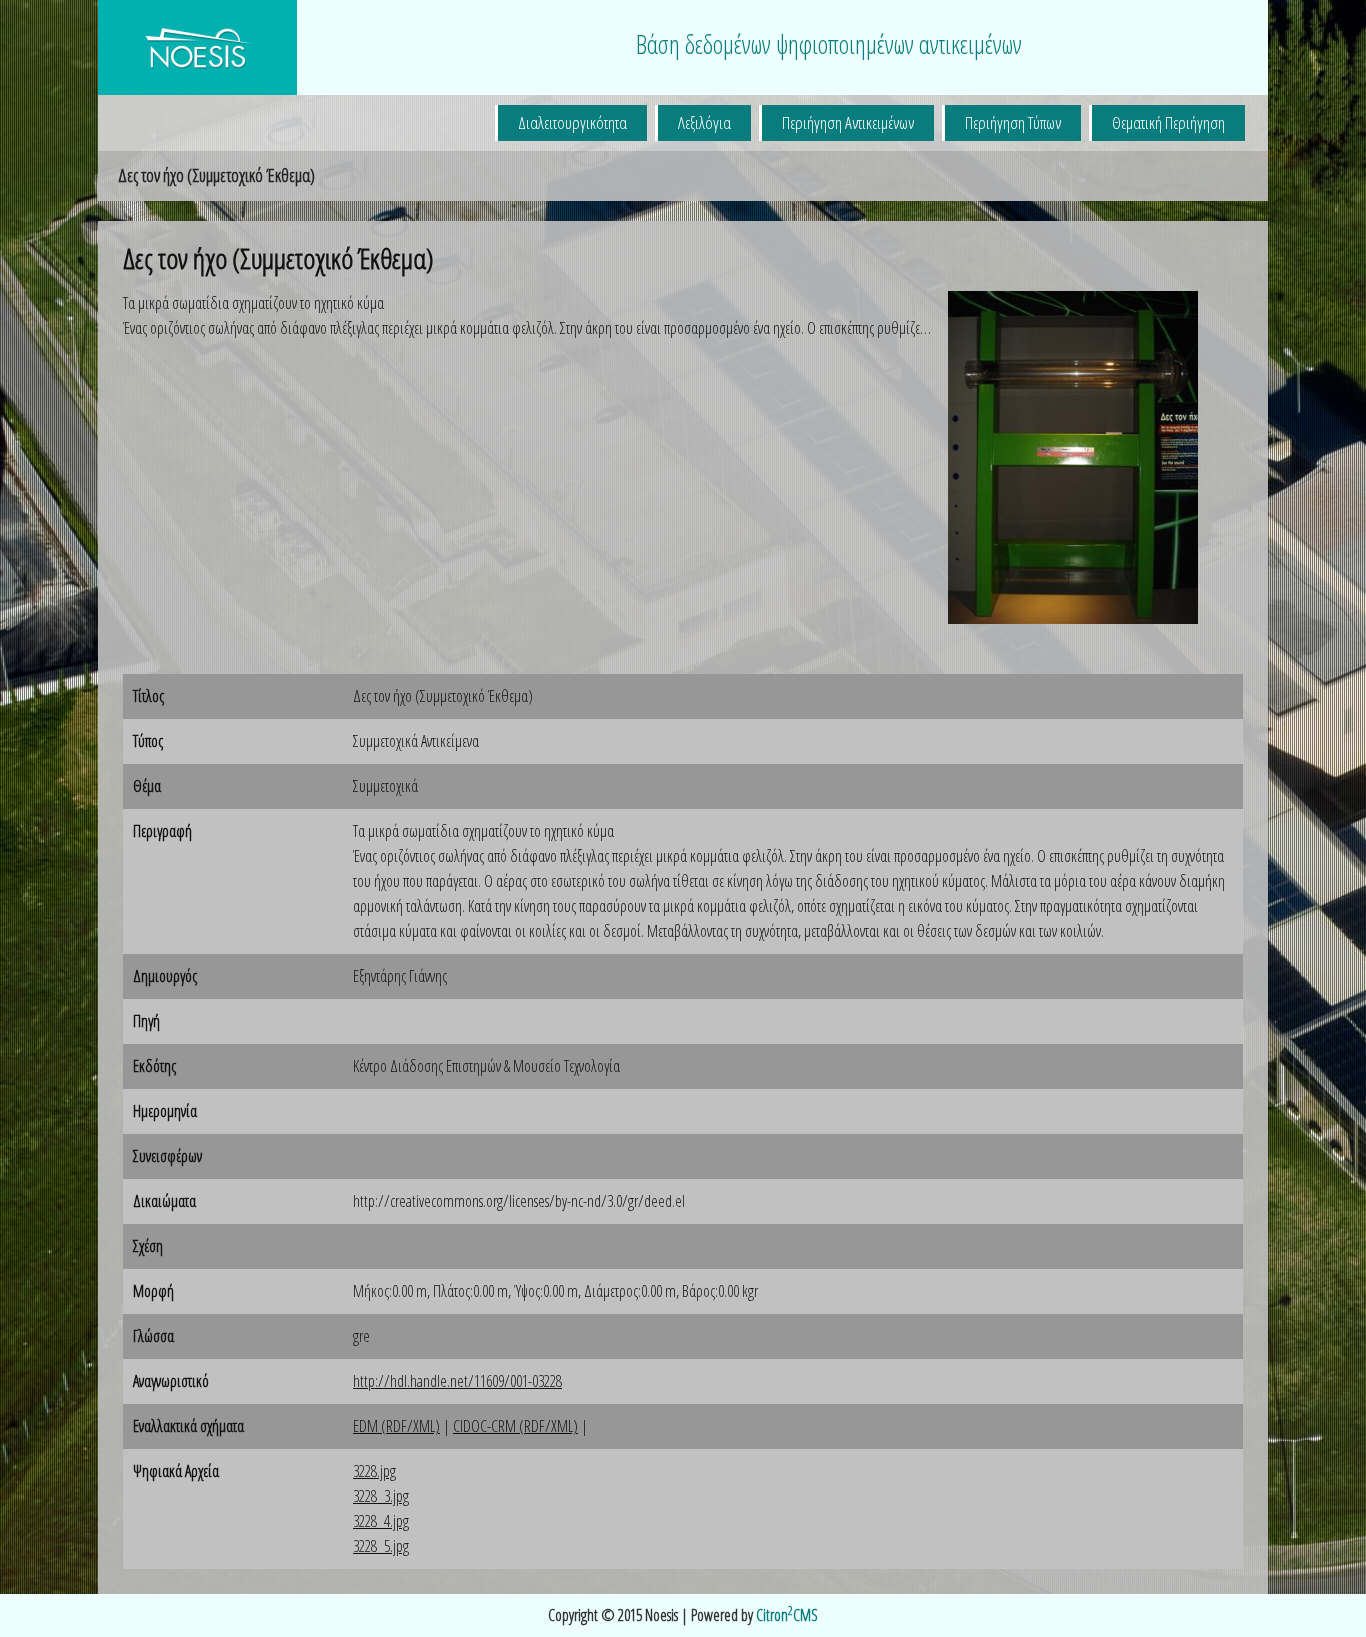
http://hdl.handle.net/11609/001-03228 (457, 1381)
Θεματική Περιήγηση (1168, 122)
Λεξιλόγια (704, 122)
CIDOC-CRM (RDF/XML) (515, 1426)
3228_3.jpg (381, 1496)
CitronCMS (787, 1615)
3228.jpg (374, 1471)
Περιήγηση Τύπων (1013, 122)
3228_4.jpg (381, 1521)
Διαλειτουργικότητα (572, 122)
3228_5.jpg (381, 1546)
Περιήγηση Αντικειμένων (848, 122)
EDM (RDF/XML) (396, 1426)
